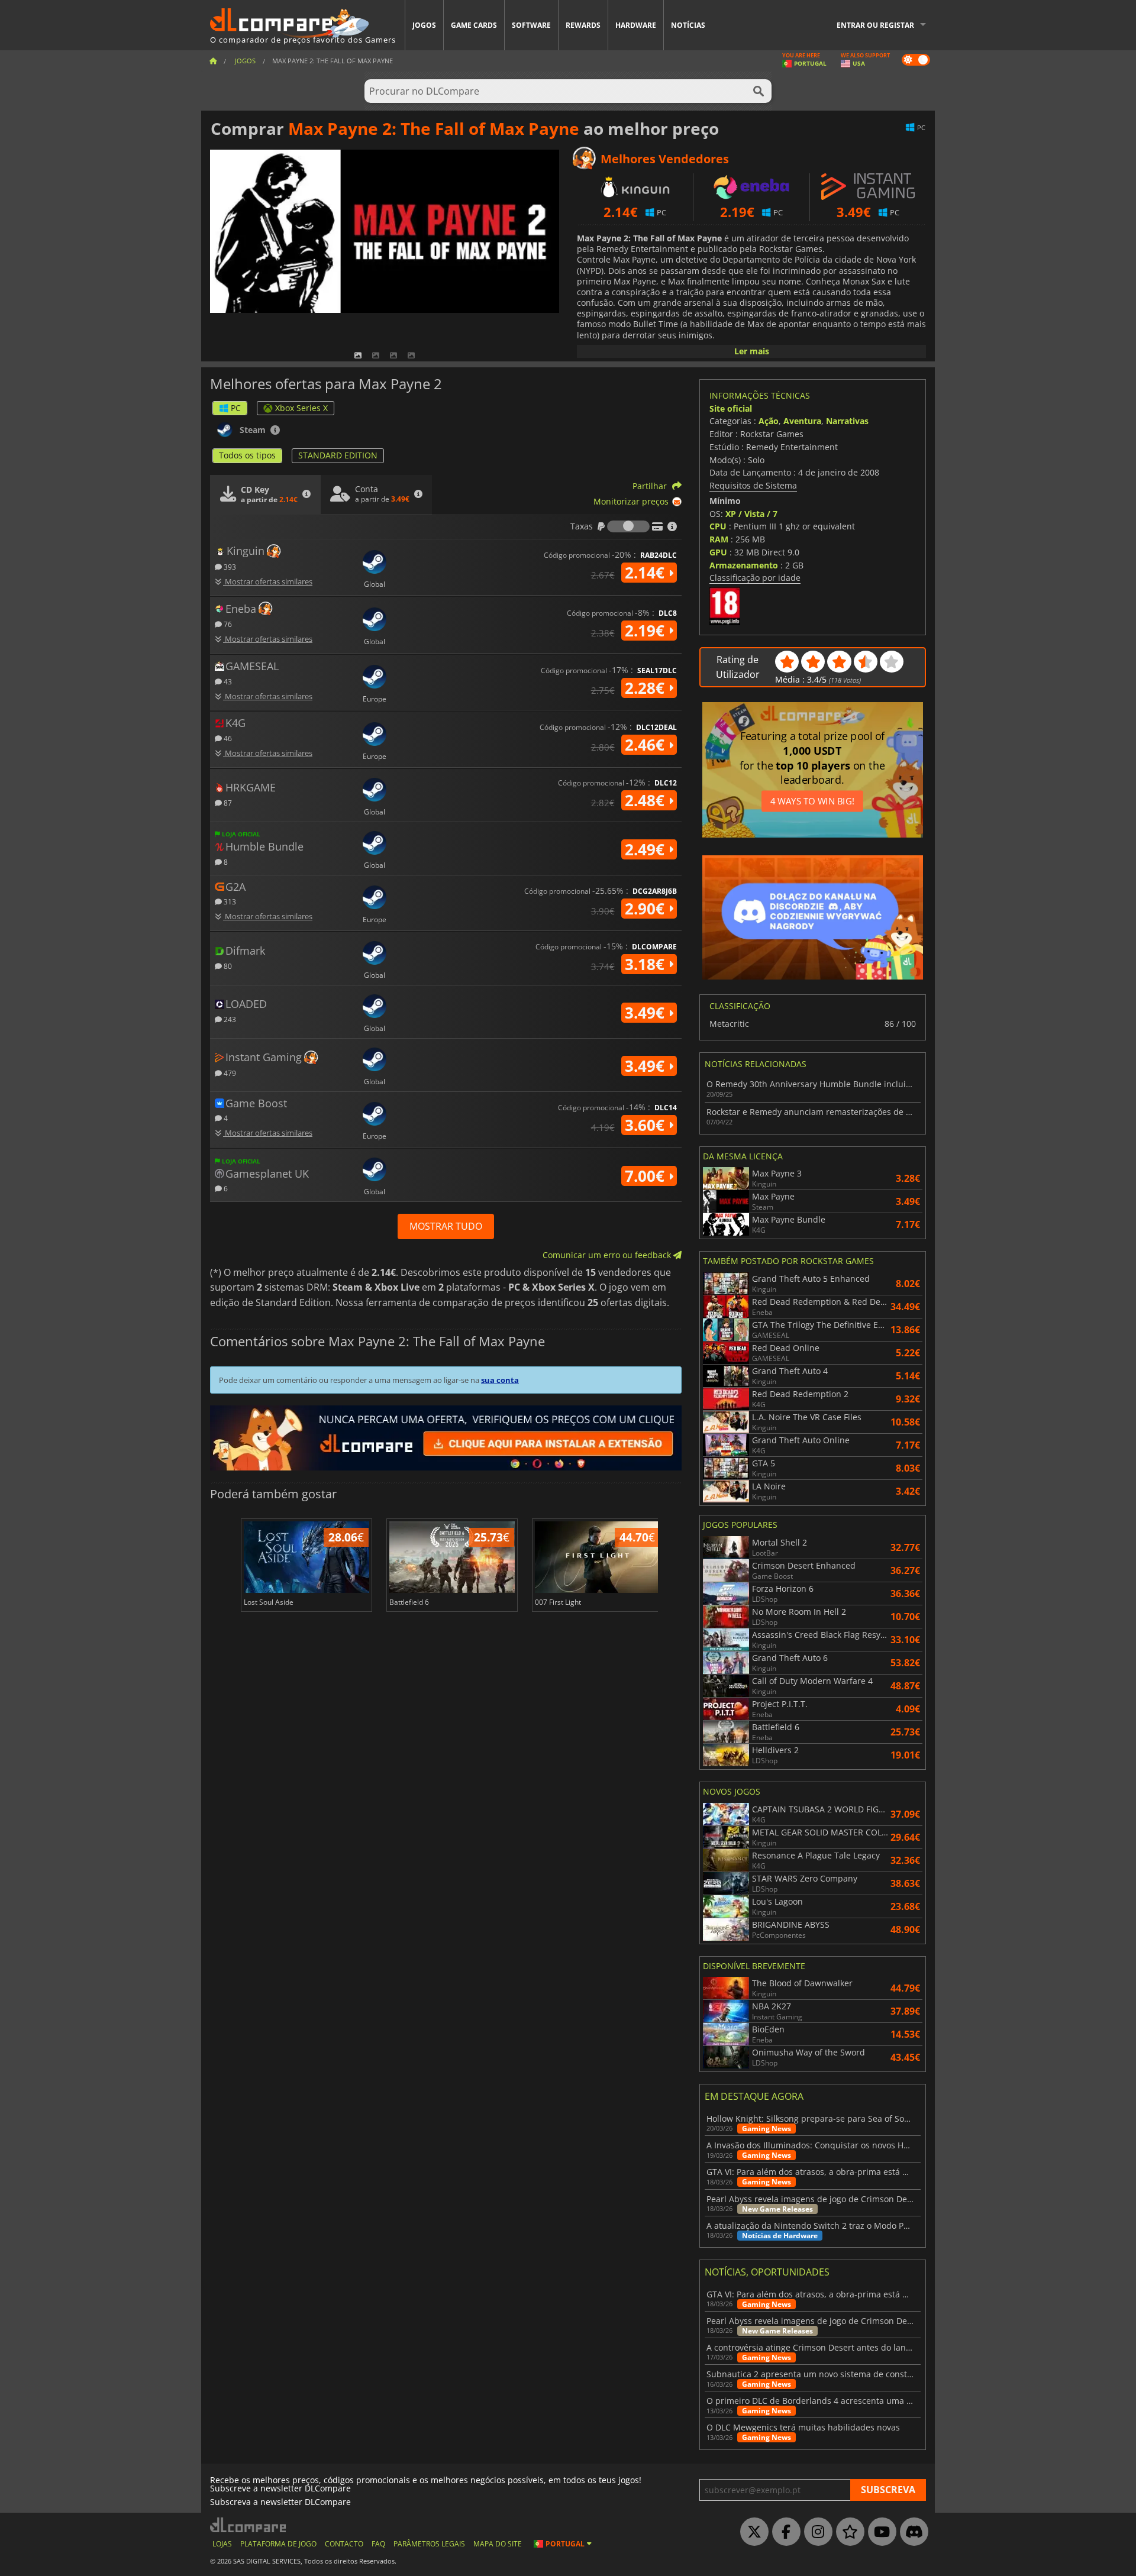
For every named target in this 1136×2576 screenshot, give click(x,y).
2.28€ (647, 688)
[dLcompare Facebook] (783, 2532)
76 (227, 624)
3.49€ (647, 1013)
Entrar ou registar (875, 25)
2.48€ (647, 800)
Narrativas (847, 421)
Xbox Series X (301, 408)
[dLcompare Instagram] (815, 2532)
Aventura (802, 421)
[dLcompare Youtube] (879, 2532)
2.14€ (647, 573)
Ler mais (752, 351)
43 (227, 681)
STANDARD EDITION (338, 455)
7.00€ (647, 1176)
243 (229, 1019)
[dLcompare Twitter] (751, 2532)
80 (227, 966)
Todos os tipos (247, 455)
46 (227, 738)
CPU (718, 526)
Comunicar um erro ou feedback (608, 1255)
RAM (719, 539)
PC (236, 408)
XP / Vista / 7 (751, 514)
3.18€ (647, 964)
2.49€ (647, 849)
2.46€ (647, 745)
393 (229, 566)
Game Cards (474, 25)
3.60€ (647, 1125)
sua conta (500, 1380)
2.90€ (647, 909)
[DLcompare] (249, 2525)
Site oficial (731, 408)
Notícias (688, 25)
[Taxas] (628, 526)
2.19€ (647, 631)
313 (229, 901)
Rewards (583, 25)
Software (531, 25)
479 (229, 1073)
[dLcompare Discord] (911, 2532)
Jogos (424, 25)
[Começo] (213, 61)
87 (227, 802)
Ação (769, 421)
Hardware (636, 25)
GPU (718, 552)
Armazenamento (744, 565)
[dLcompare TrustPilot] (847, 2532)
